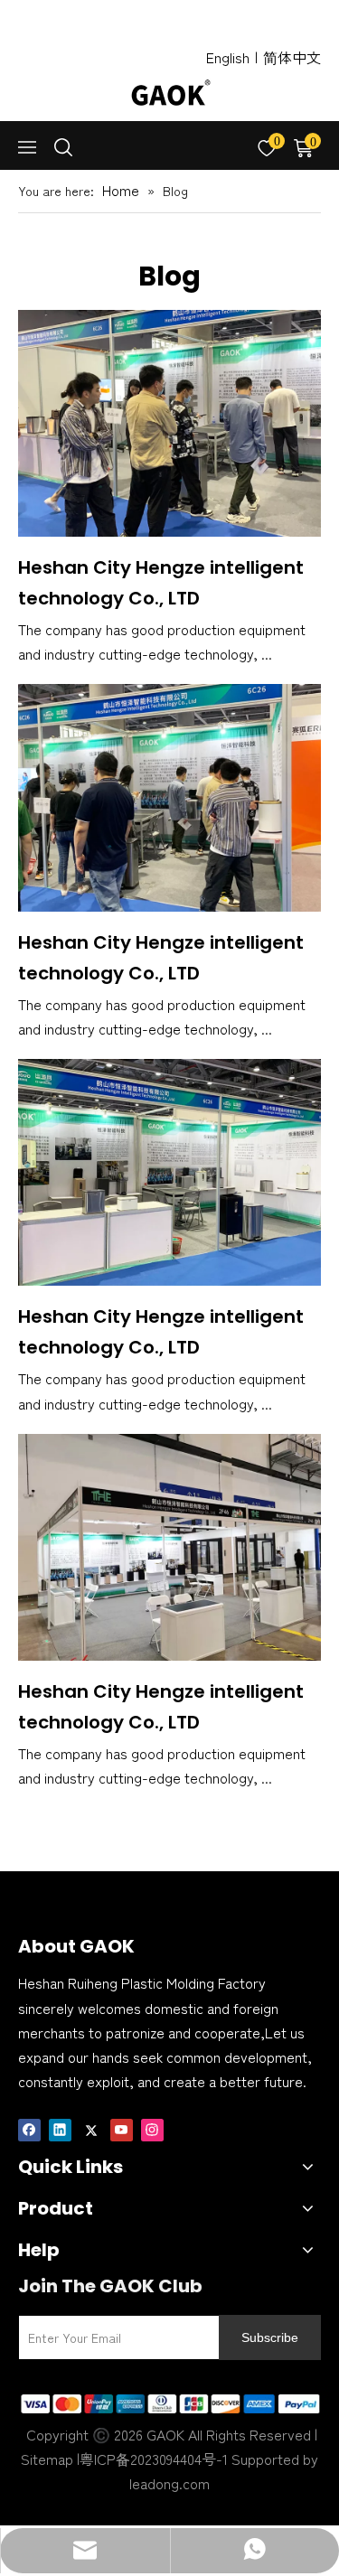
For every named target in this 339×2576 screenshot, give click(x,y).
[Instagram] (152, 2128)
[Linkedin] (60, 2128)
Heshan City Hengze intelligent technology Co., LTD (161, 583)
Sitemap (47, 2459)
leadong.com (169, 2483)
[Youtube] (122, 2128)
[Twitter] (91, 2128)
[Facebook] (29, 2128)
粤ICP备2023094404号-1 (154, 2459)
